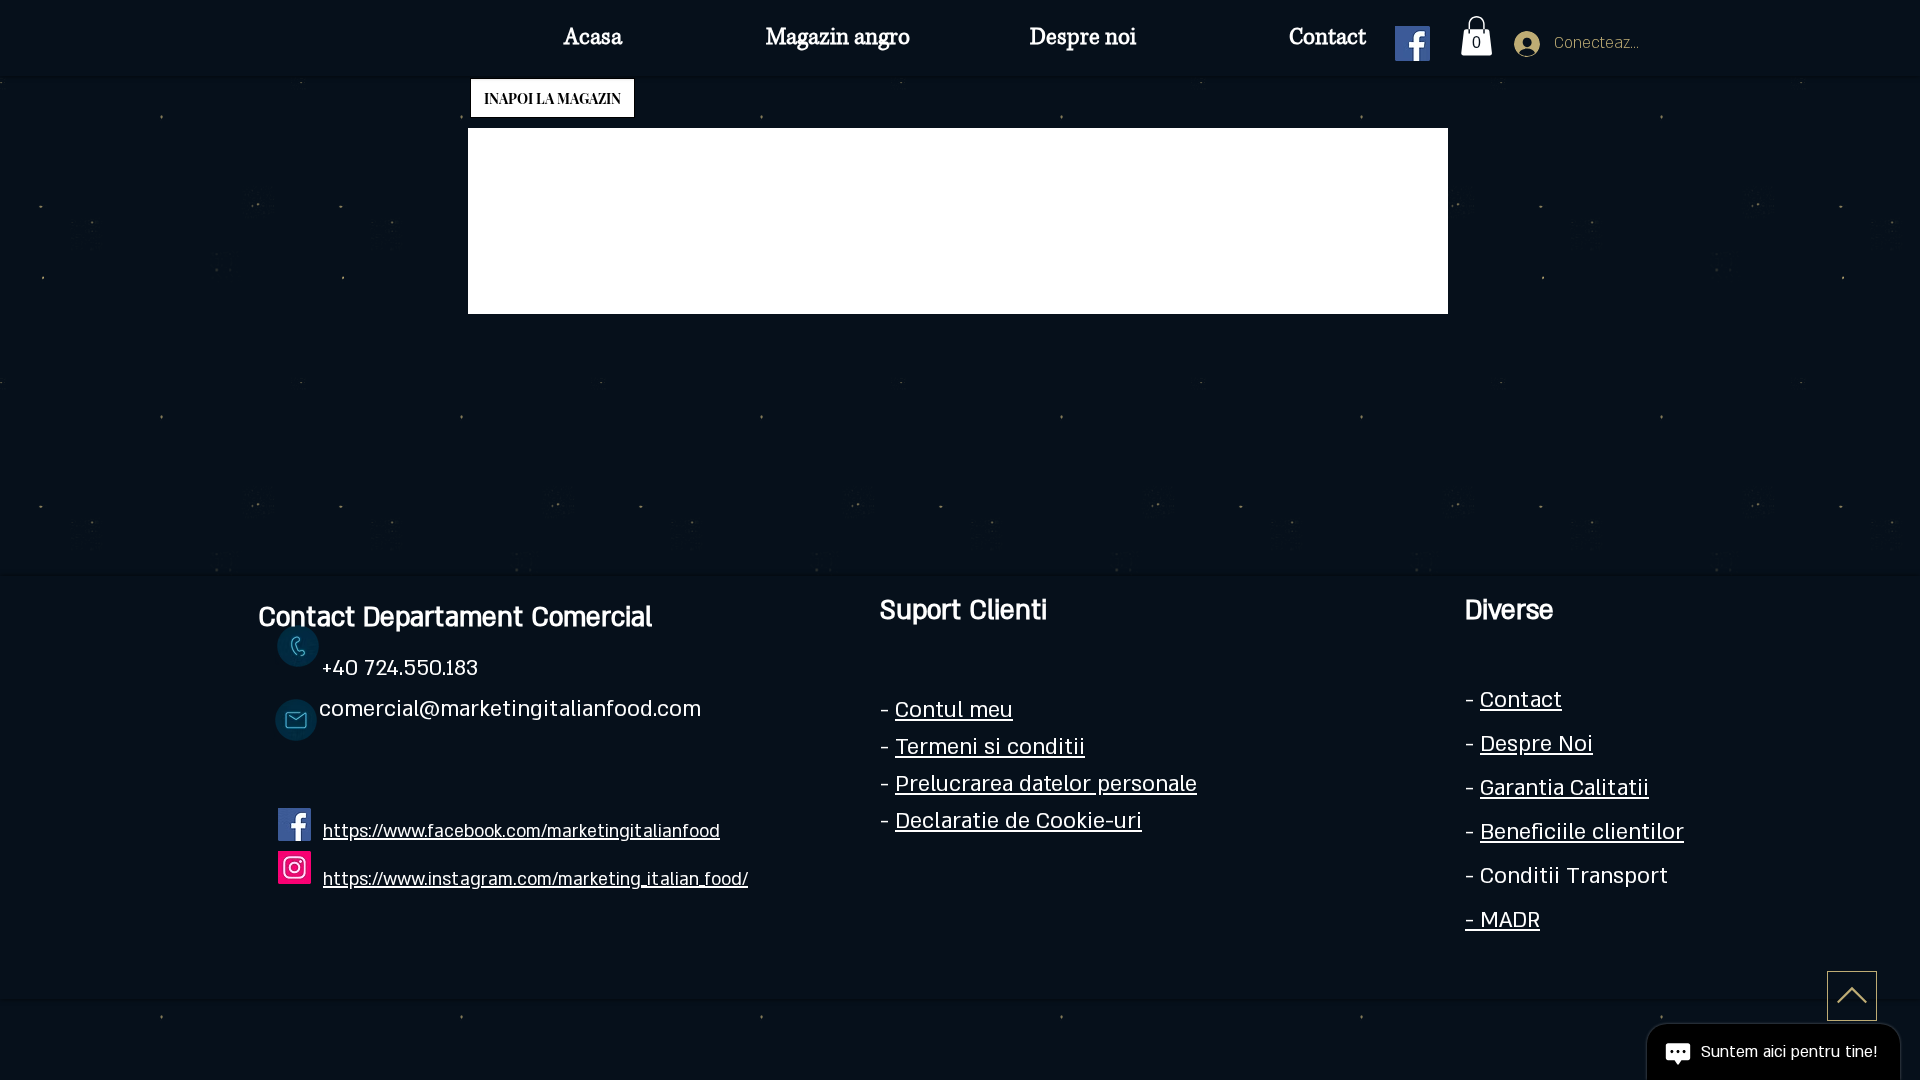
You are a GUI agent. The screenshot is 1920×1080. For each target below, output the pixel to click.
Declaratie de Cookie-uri (1018, 821)
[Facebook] (1412, 43)
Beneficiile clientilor (1582, 832)
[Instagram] (294, 867)
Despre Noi (1536, 744)
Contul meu (954, 710)
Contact (1521, 700)
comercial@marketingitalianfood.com (510, 709)
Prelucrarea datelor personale (1046, 784)
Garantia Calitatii (1564, 788)
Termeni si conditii (990, 747)
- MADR (1502, 920)
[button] (1476, 35)
